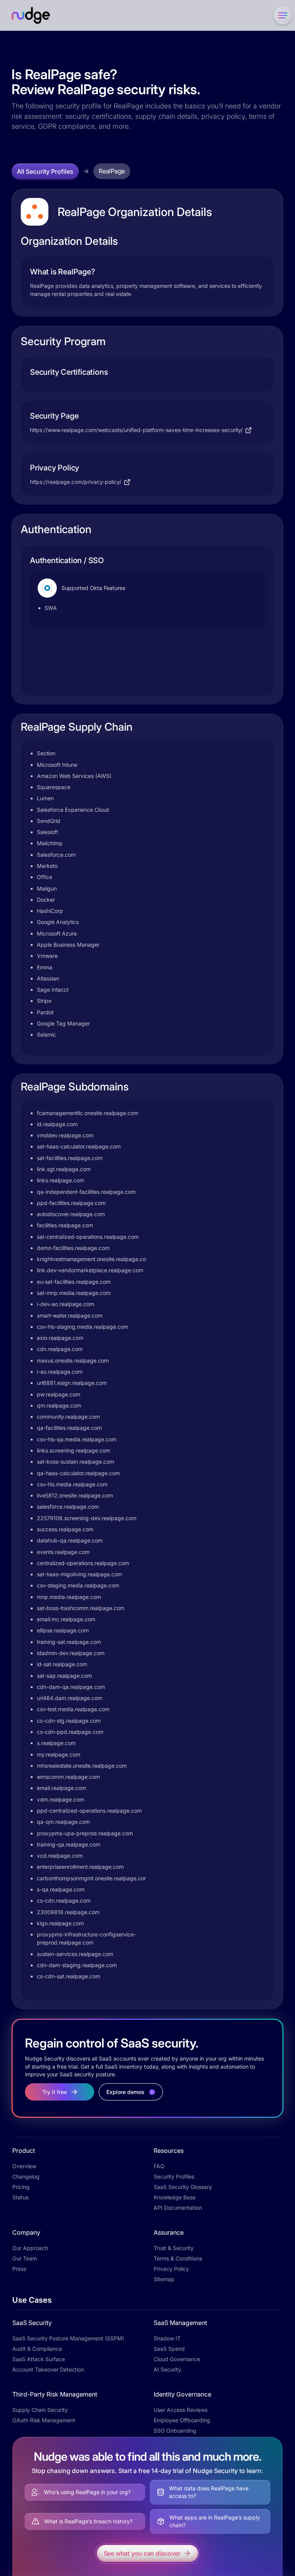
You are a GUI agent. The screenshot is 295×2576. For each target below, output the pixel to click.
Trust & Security (174, 2248)
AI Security (167, 2369)
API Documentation (178, 2208)
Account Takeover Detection (48, 2369)
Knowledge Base (175, 2197)
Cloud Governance (177, 2359)
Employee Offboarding (182, 2420)
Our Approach (30, 2248)
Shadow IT (167, 2338)
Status (20, 2197)
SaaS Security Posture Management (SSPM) (68, 2338)
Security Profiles (174, 2176)
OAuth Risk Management (44, 2420)
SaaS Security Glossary (183, 2187)
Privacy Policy (171, 2269)
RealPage (112, 171)
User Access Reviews (181, 2410)
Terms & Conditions (178, 2258)
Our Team (25, 2258)
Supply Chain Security (40, 2410)
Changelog (26, 2176)
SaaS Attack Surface (39, 2359)
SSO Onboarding (175, 2431)
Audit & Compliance (37, 2349)
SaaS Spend (169, 2349)
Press (19, 2269)
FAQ (159, 2166)
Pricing (21, 2187)
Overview (24, 2166)
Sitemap (164, 2279)
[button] (281, 15)
